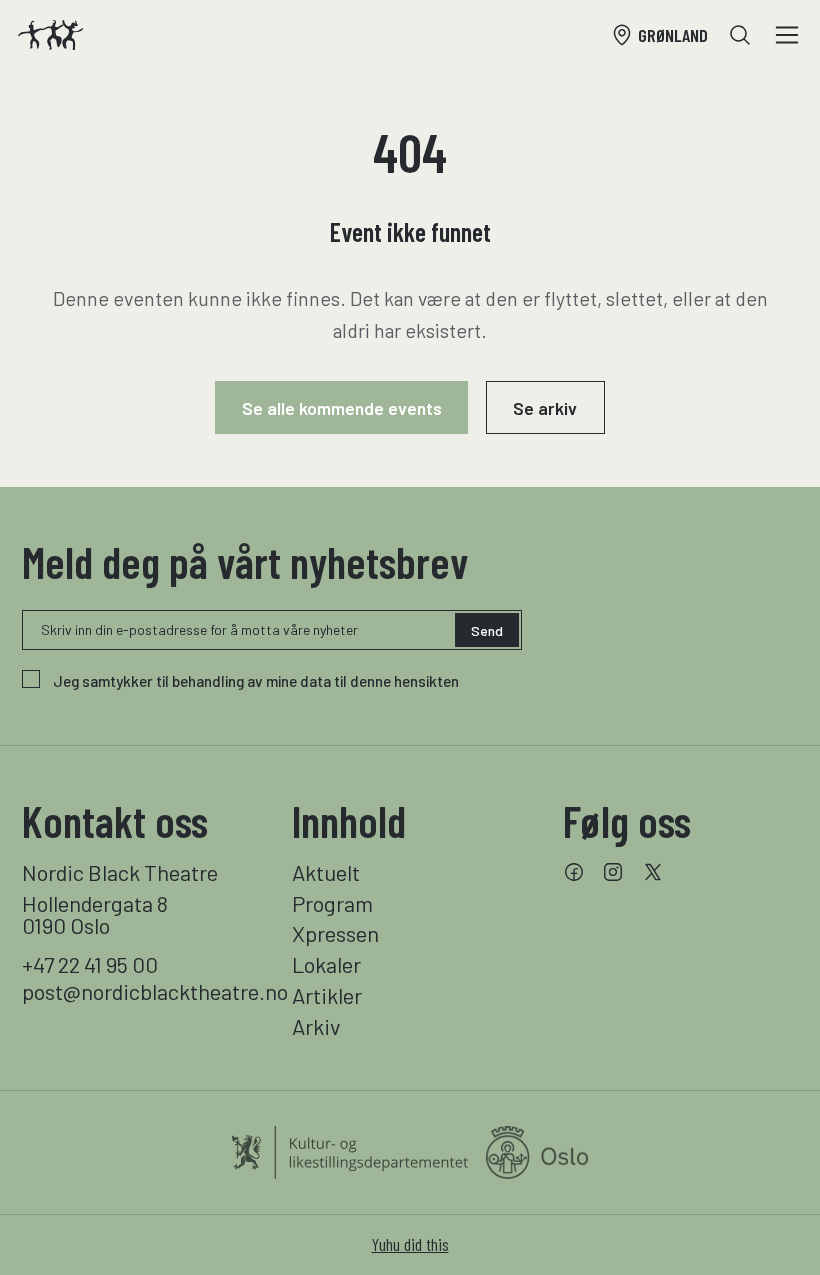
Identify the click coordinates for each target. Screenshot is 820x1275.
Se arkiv (545, 408)
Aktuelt (326, 872)
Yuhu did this (410, 1244)
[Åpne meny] (787, 35)
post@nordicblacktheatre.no (139, 991)
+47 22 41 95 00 (90, 964)
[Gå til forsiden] (50, 35)
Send (487, 630)
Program (332, 903)
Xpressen (335, 933)
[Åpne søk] (740, 35)
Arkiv (316, 1026)
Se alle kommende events (342, 408)
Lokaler (326, 964)
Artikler (327, 995)
